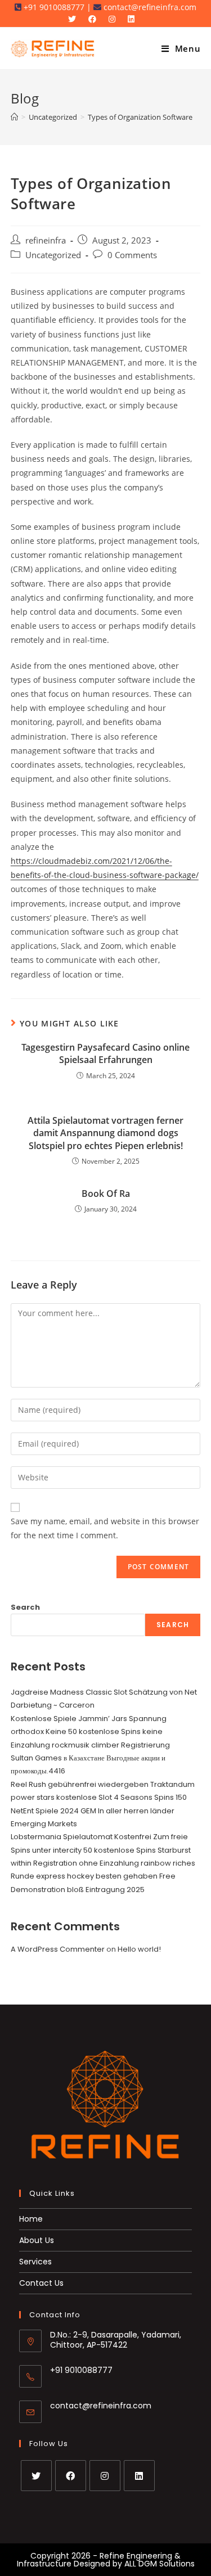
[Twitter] (36, 2476)
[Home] (14, 117)
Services (35, 2262)
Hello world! (139, 1949)
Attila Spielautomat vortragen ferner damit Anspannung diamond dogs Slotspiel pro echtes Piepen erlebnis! (105, 1133)
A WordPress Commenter (58, 1949)
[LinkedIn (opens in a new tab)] (134, 19)
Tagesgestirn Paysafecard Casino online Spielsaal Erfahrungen (105, 1053)
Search (25, 1607)
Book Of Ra (106, 1194)
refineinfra (46, 240)
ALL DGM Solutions (160, 2564)
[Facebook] (71, 2476)
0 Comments (132, 255)
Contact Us (41, 2283)
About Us (37, 2240)
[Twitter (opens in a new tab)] (77, 19)
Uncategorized (53, 255)
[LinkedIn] (139, 2476)
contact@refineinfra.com (101, 2406)
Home (31, 2219)
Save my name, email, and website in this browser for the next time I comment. (105, 1528)
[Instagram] (105, 2476)
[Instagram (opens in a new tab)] (115, 19)
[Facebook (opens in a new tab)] (95, 19)
